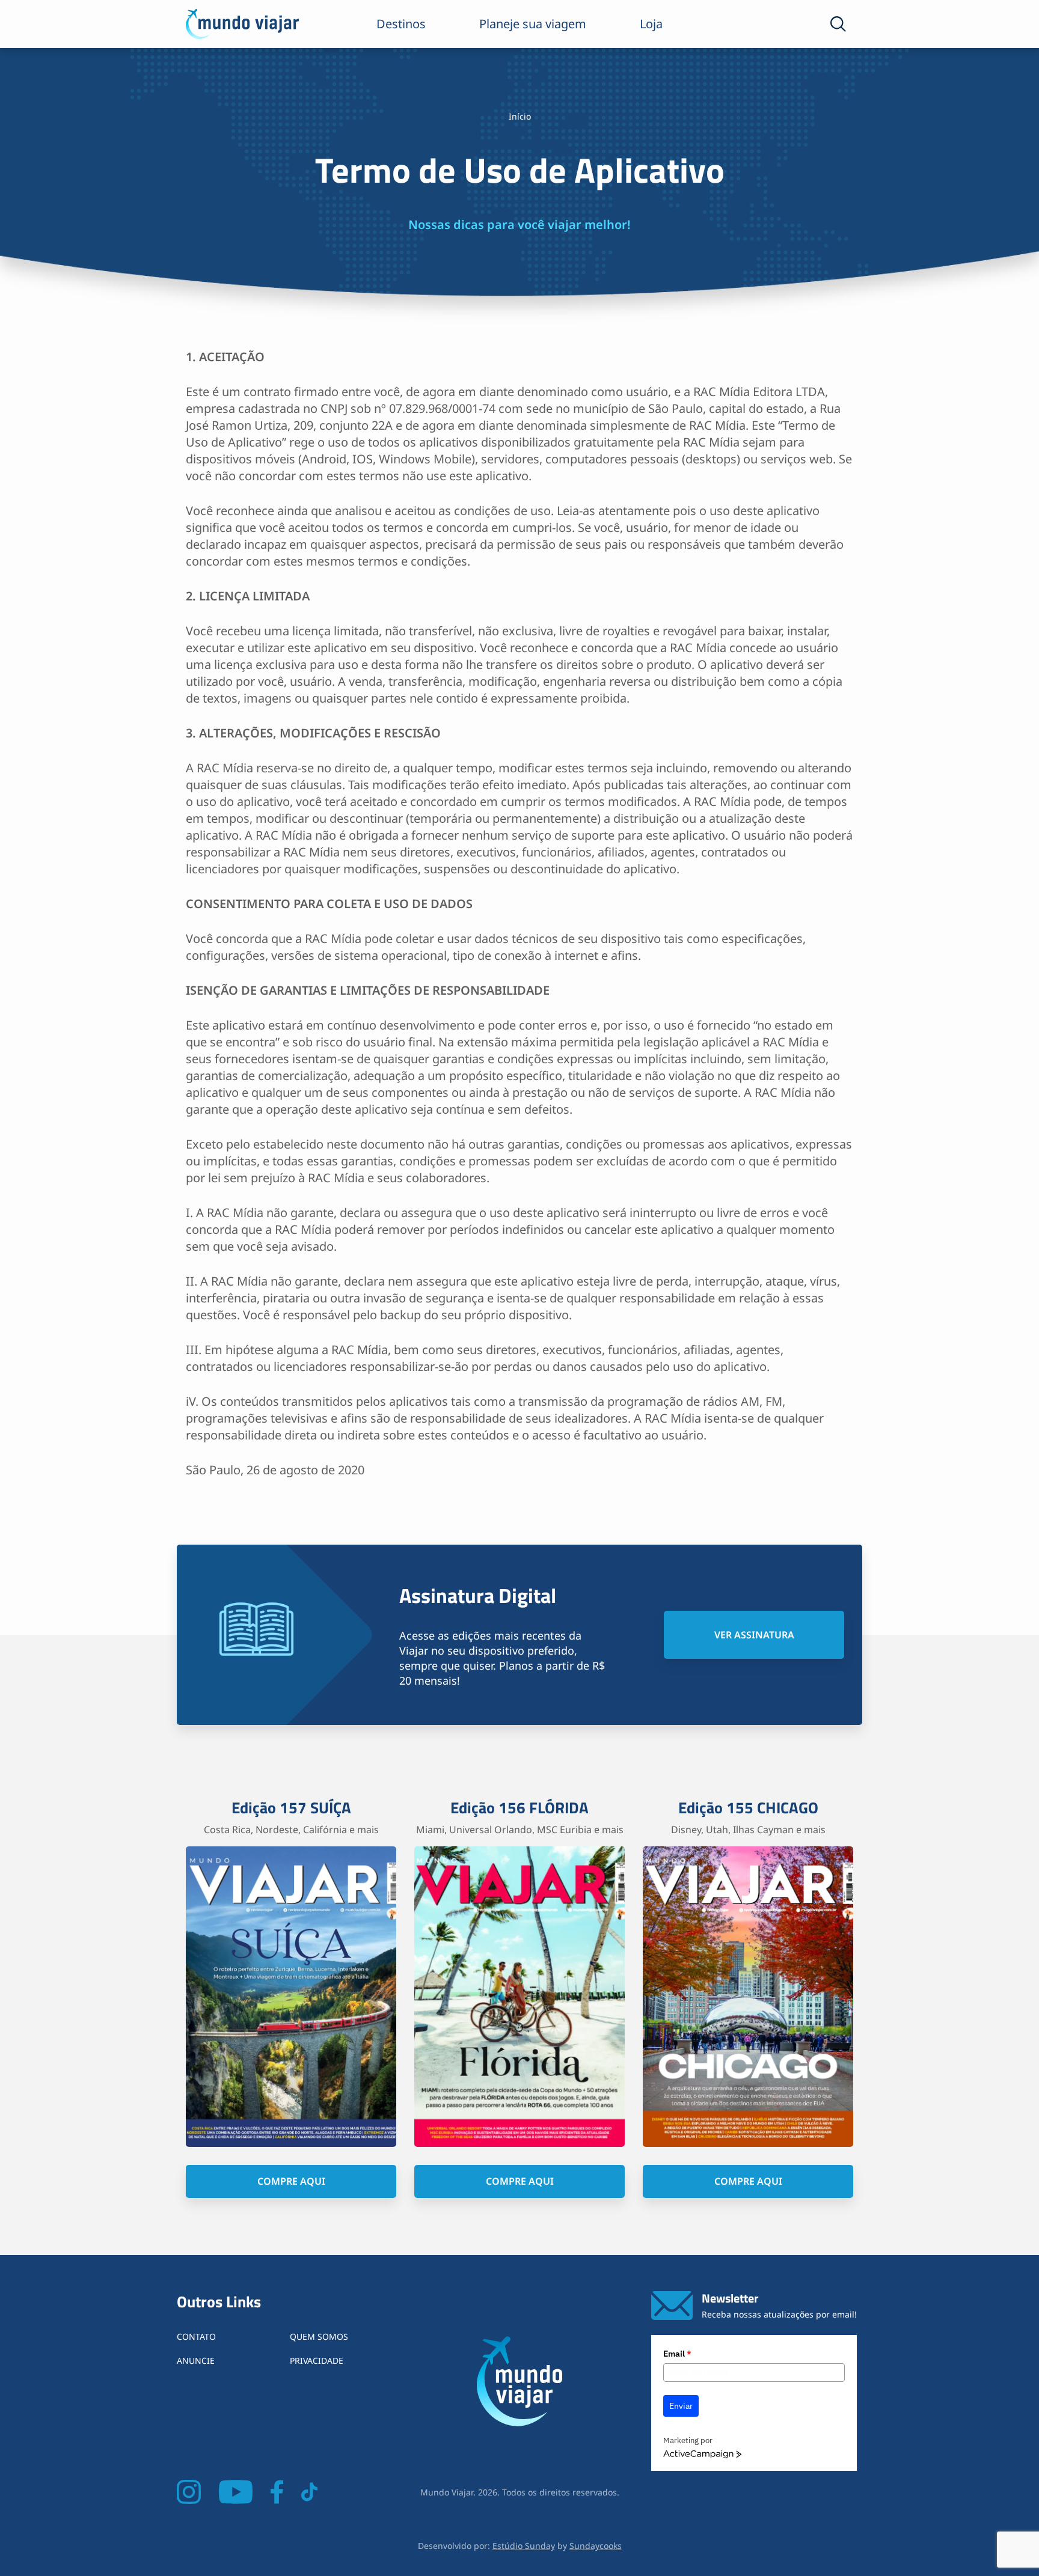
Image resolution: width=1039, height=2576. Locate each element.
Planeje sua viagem (533, 24)
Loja (651, 24)
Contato (196, 2336)
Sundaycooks (596, 2546)
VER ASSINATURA (754, 1635)
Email (677, 2354)
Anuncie (196, 2361)
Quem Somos (319, 2336)
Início (520, 116)
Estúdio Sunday (524, 2546)
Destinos (401, 24)
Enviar (681, 2406)
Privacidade (317, 2361)
